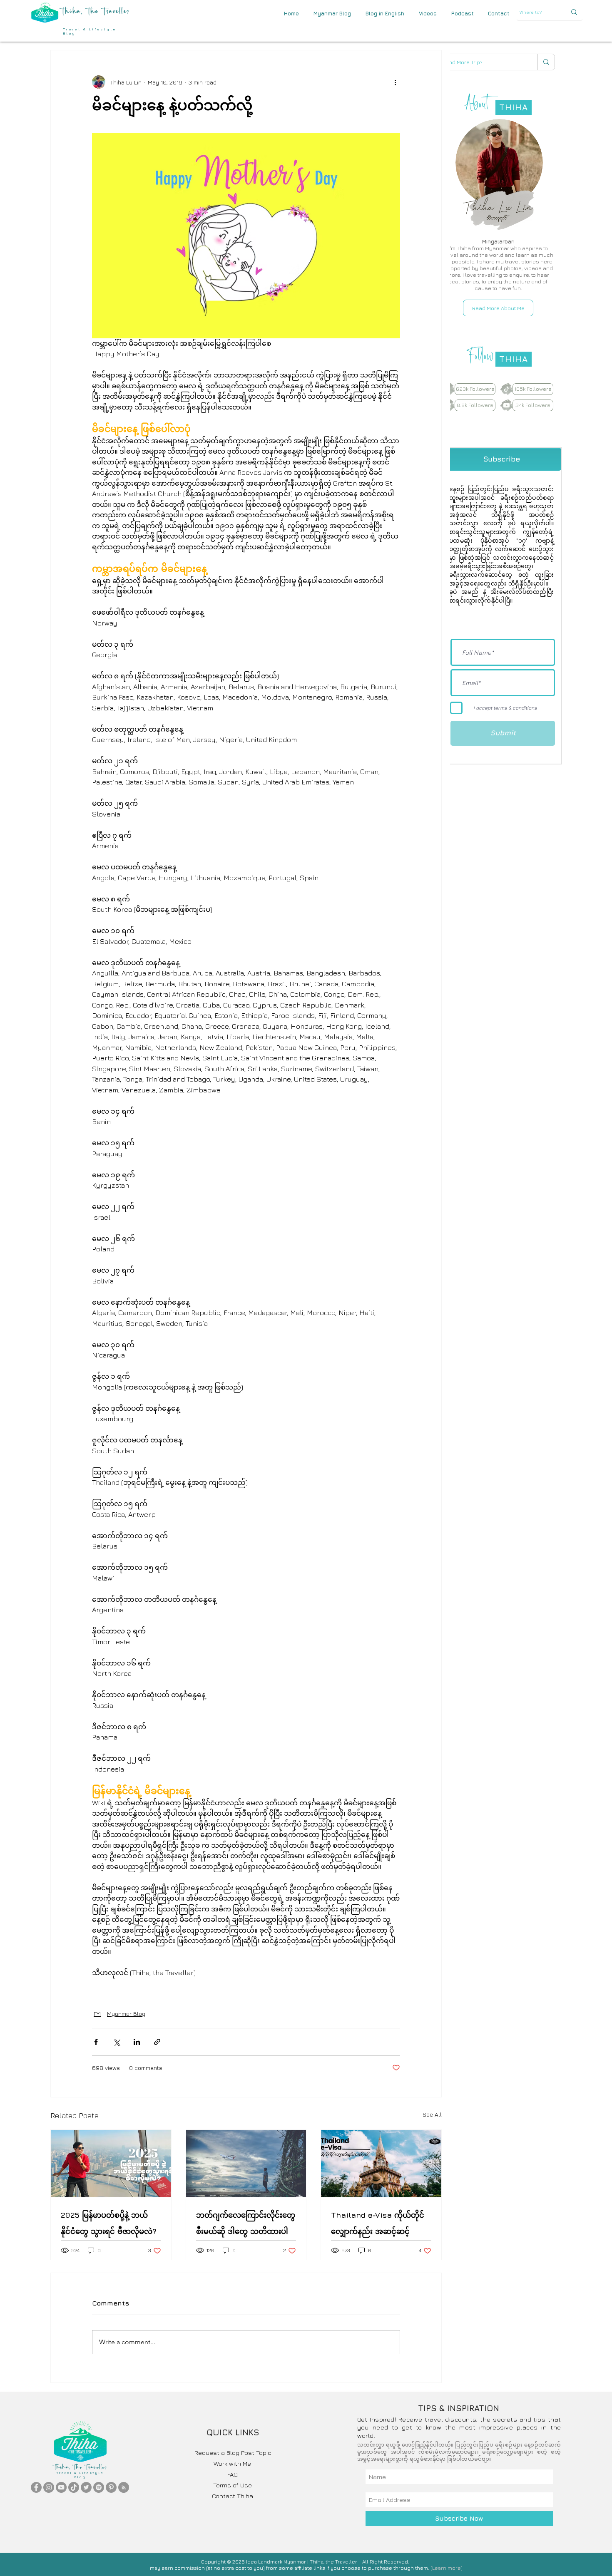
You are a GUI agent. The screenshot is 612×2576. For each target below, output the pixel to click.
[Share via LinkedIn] (137, 2042)
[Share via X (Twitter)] (116, 2042)
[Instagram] (49, 2487)
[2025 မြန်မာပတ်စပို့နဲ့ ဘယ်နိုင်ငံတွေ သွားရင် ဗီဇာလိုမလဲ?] (111, 2164)
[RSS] (124, 2487)
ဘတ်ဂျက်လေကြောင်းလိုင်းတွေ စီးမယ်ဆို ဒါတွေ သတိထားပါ (246, 2223)
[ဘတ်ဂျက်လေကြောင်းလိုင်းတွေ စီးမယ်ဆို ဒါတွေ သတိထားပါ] (246, 2164)
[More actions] (395, 82)
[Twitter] (86, 2487)
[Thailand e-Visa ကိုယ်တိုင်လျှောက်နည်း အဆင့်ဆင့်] (381, 2164)
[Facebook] (36, 2487)
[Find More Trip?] (546, 62)
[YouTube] (61, 2487)
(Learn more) (447, 2568)
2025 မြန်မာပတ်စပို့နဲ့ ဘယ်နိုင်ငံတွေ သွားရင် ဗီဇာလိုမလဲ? (109, 2223)
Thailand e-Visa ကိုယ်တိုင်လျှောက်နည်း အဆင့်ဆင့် (378, 2223)
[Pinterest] (111, 2487)
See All (432, 2114)
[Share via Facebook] (96, 2042)
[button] (499, 14)
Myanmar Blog (126, 2014)
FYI (97, 2014)
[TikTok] (74, 2487)
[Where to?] (574, 12)
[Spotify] (99, 2487)
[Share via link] (157, 2042)
